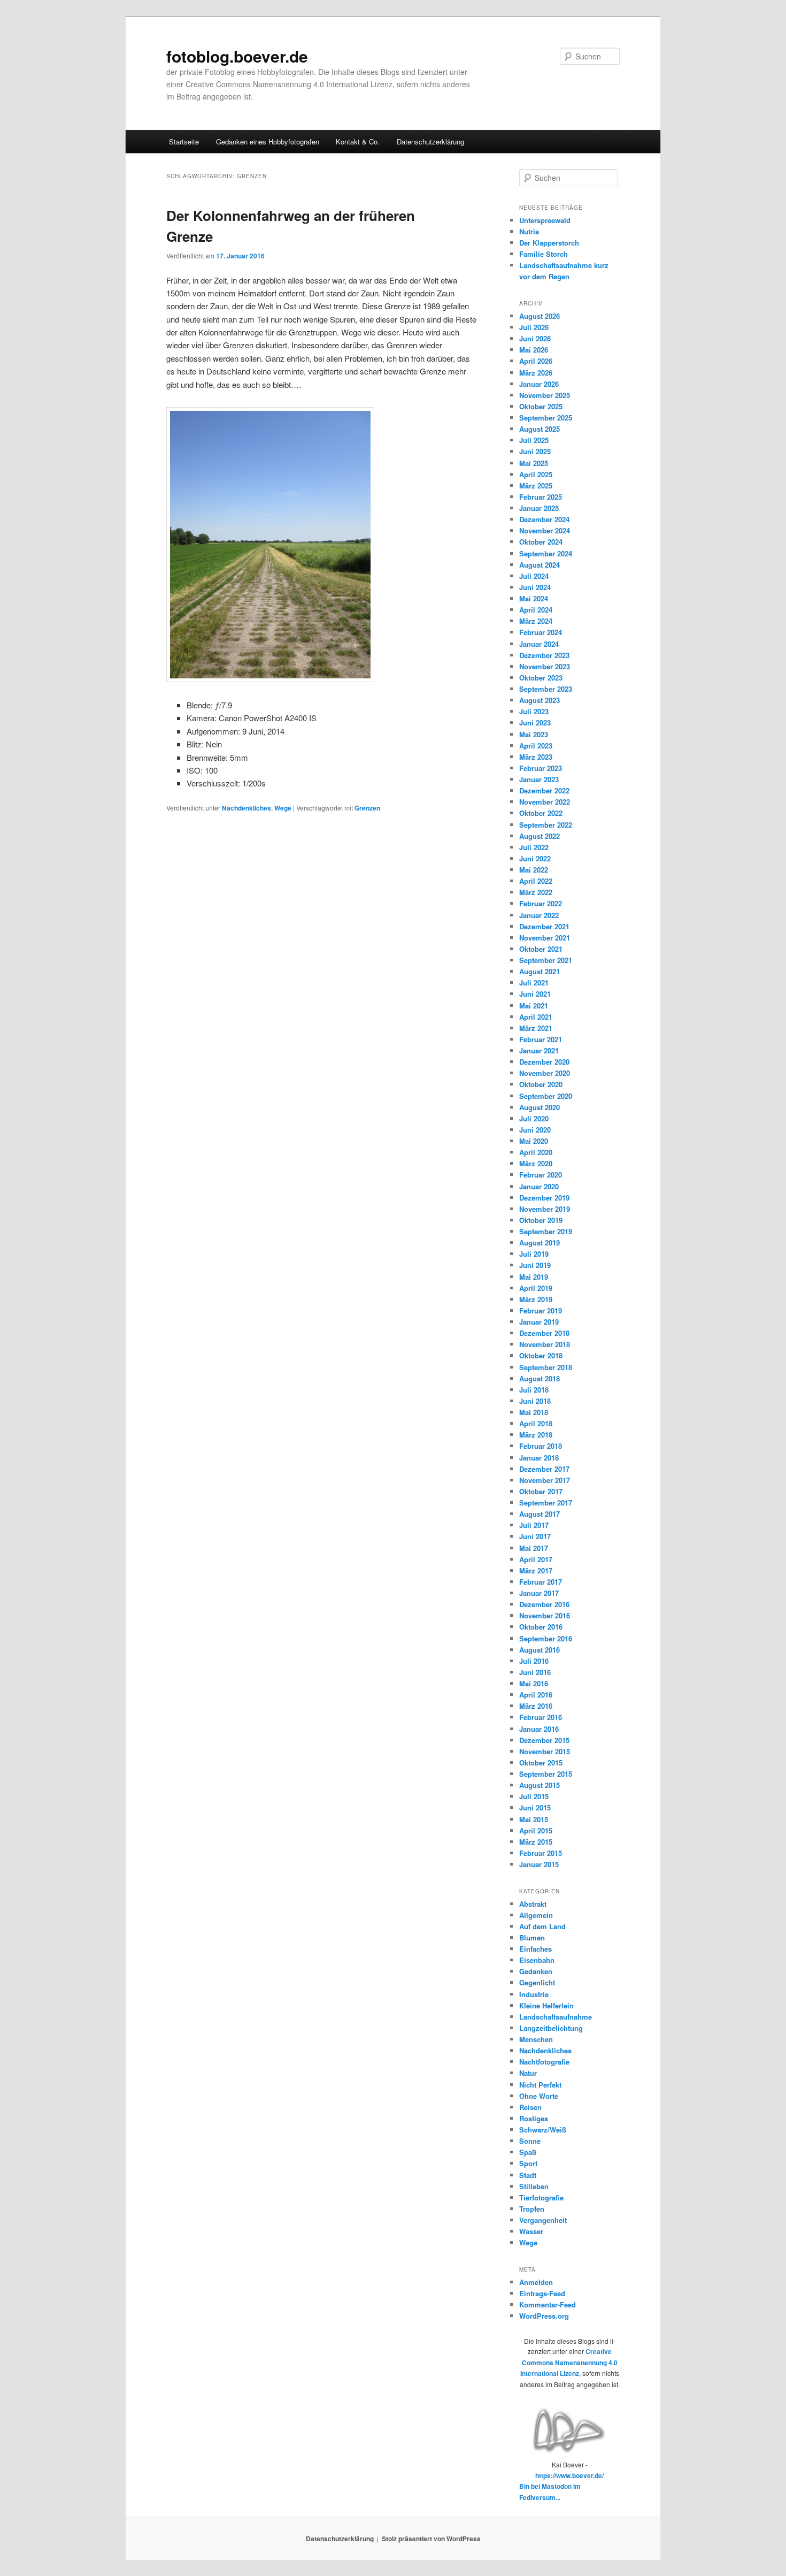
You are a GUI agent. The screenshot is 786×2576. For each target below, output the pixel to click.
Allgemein (536, 1915)
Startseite (184, 142)
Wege (283, 808)
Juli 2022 (534, 847)
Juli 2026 (534, 327)
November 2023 (545, 666)
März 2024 (536, 621)
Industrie (534, 1994)
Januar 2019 (539, 1322)
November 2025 (545, 395)
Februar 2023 (541, 768)
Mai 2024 (534, 598)
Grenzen (367, 808)
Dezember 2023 (544, 655)
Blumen (532, 1937)
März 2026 (536, 373)
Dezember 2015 (544, 1740)
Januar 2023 (539, 779)
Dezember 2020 (544, 1062)
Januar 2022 (539, 915)
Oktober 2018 (541, 1355)
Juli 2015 (534, 1796)
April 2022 (536, 881)
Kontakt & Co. (358, 142)
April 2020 (536, 1152)
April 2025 (536, 474)
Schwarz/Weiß (543, 2130)
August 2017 (540, 1514)
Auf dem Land (542, 1926)
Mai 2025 (534, 463)
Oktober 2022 (541, 813)
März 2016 (536, 1706)
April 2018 (536, 1423)
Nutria (529, 231)
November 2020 (545, 1073)
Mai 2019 (534, 1277)
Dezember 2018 (544, 1333)
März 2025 (536, 486)
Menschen (536, 2039)
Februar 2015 (541, 1853)
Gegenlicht (537, 1982)
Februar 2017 (541, 1582)
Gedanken (536, 1971)
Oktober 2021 (541, 949)
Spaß (528, 2152)
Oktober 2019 (541, 1220)
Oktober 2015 (541, 1763)
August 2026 (540, 316)
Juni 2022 (535, 858)
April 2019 (536, 1288)
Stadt (528, 2175)
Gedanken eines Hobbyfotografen (268, 142)
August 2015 (540, 1785)
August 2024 (540, 565)
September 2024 (546, 553)
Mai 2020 (534, 1141)
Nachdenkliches (246, 808)
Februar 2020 (541, 1175)
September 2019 (546, 1231)
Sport (528, 2163)
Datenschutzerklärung (430, 142)
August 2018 (540, 1378)
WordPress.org (544, 2316)
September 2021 (546, 960)
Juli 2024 (534, 576)
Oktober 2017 (541, 1491)
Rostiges (534, 2118)
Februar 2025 (541, 497)
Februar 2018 (541, 1446)
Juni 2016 (535, 1672)
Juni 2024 (535, 587)
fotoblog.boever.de (237, 56)
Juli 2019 (534, 1254)
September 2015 (546, 1774)
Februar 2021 (541, 1039)
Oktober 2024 (541, 542)
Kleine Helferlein (546, 2005)
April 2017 (536, 1559)
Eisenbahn (537, 1960)
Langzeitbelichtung (551, 2028)
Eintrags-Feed (542, 2293)
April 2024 (536, 610)
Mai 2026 (534, 350)
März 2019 (536, 1299)
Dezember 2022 (544, 790)
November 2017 (545, 1480)
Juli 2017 (534, 1525)
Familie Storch (544, 254)
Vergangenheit (543, 2220)
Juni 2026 (535, 338)
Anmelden (536, 2282)
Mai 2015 (534, 1819)
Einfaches (535, 1949)
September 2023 (546, 689)
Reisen (530, 2107)
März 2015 (536, 1842)
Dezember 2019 (544, 1198)
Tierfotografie (541, 2197)
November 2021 (545, 938)
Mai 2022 (534, 870)
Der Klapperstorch (549, 243)
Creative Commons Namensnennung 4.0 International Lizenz (569, 2362)
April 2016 (536, 1695)
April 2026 (536, 361)
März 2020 (536, 1163)
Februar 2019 (541, 1310)
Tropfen (532, 2209)
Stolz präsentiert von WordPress (431, 2539)
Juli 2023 (534, 711)
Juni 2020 (535, 1130)
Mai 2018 (534, 1412)
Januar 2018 (539, 1458)
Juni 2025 (535, 451)
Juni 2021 (535, 994)
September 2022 (546, 825)
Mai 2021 (534, 1006)
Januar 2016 (539, 1729)
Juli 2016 (534, 1661)
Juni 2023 (535, 723)
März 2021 (536, 1028)
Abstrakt (533, 1904)
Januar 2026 (539, 384)
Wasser (531, 2231)
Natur (528, 2073)
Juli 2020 (534, 1118)
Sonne (530, 2141)
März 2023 (536, 757)
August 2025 (540, 429)
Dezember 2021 (544, 926)
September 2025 (546, 418)
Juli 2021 (534, 983)
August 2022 (540, 836)
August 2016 (540, 1650)
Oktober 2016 (541, 1627)
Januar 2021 (539, 1050)
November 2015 (545, 1751)
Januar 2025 (539, 508)
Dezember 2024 (544, 519)
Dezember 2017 (544, 1469)
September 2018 (546, 1367)
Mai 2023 (534, 734)
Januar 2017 (539, 1593)
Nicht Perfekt (540, 2085)
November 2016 (545, 1615)
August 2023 (540, 700)
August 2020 (540, 1107)
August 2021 (540, 971)
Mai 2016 (534, 1683)
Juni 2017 (535, 1536)
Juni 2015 (535, 1807)
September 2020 (546, 1096)
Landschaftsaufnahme (556, 2017)
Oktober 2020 (541, 1084)
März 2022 (536, 892)
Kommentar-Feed (548, 2304)
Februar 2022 (541, 903)
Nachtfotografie (544, 2062)
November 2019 (545, 1209)
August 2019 (540, 1243)
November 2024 (545, 530)
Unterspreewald (545, 220)
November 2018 (545, 1344)
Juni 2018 (535, 1401)
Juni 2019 (535, 1265)
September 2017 (546, 1503)
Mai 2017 (534, 1548)
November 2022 (545, 802)
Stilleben (534, 2186)
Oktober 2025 (541, 406)
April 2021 (536, 1017)
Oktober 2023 (541, 678)
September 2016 (546, 1638)
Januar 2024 (539, 644)
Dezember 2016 (544, 1604)
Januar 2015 (539, 1864)
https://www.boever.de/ (569, 2475)
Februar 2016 (541, 1717)
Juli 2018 (534, 1390)
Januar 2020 (539, 1186)
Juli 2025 (534, 440)
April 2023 (536, 746)
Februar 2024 (541, 632)
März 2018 (536, 1435)
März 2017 (536, 1570)
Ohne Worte (539, 2096)
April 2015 (536, 1830)
